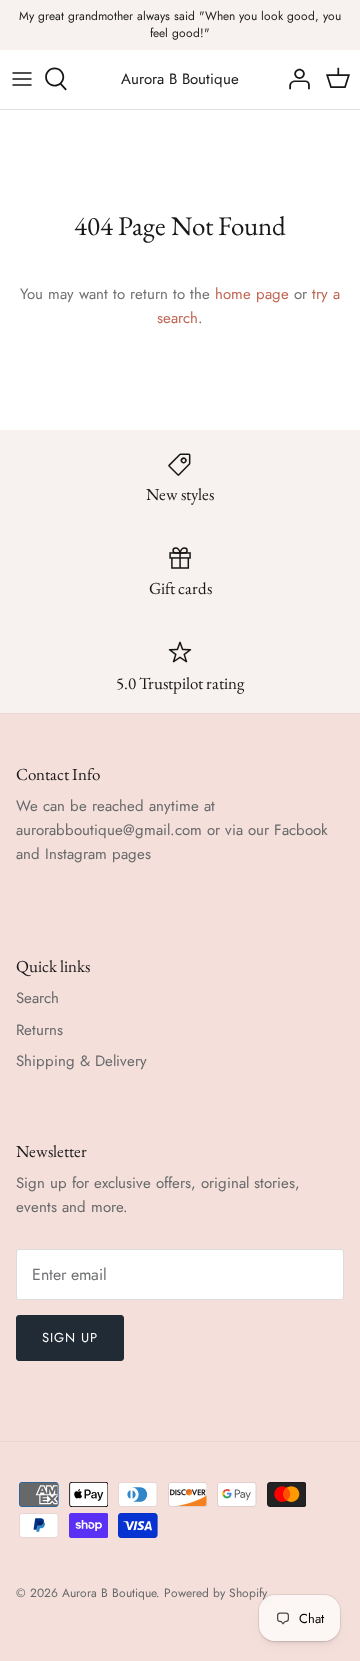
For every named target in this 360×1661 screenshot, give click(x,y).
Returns (39, 1030)
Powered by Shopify (215, 1593)
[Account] (294, 79)
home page (252, 294)
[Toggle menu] (22, 79)
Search (37, 998)
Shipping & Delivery (81, 1061)
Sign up (70, 1337)
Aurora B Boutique (109, 1593)
